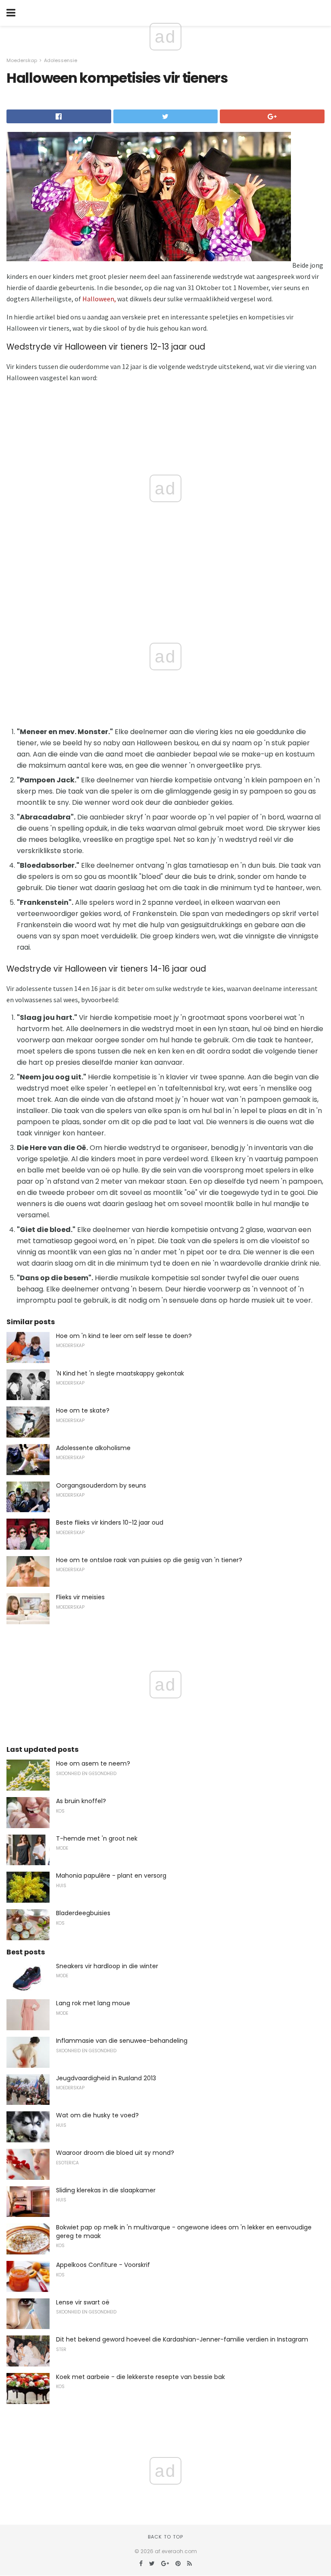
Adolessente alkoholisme (93, 1448)
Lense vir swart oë (83, 2302)
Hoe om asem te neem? (93, 1763)
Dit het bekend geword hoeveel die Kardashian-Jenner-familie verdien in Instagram (182, 2339)
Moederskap (22, 60)
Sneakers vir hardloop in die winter (107, 1966)
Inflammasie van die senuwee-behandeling (122, 2041)
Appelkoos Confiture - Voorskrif (103, 2265)
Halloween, (99, 299)
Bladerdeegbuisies (83, 1913)
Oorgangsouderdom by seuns (101, 1485)
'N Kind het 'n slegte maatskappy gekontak (120, 1373)
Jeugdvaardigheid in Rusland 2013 (106, 2078)
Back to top (165, 2537)
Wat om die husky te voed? (97, 2115)
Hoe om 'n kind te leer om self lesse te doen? (124, 1336)
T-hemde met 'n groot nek (97, 1838)
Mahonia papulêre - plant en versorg (111, 1876)
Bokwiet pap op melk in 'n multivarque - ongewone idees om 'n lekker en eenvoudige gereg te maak (184, 2232)
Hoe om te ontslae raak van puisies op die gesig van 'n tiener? (149, 1560)
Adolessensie (61, 60)
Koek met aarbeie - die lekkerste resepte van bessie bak (141, 2377)
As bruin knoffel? (81, 1801)
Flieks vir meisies (80, 1597)
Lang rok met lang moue (93, 2003)
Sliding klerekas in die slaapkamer (106, 2190)
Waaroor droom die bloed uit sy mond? (115, 2153)
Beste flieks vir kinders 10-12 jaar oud (110, 1522)
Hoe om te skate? (83, 1410)
